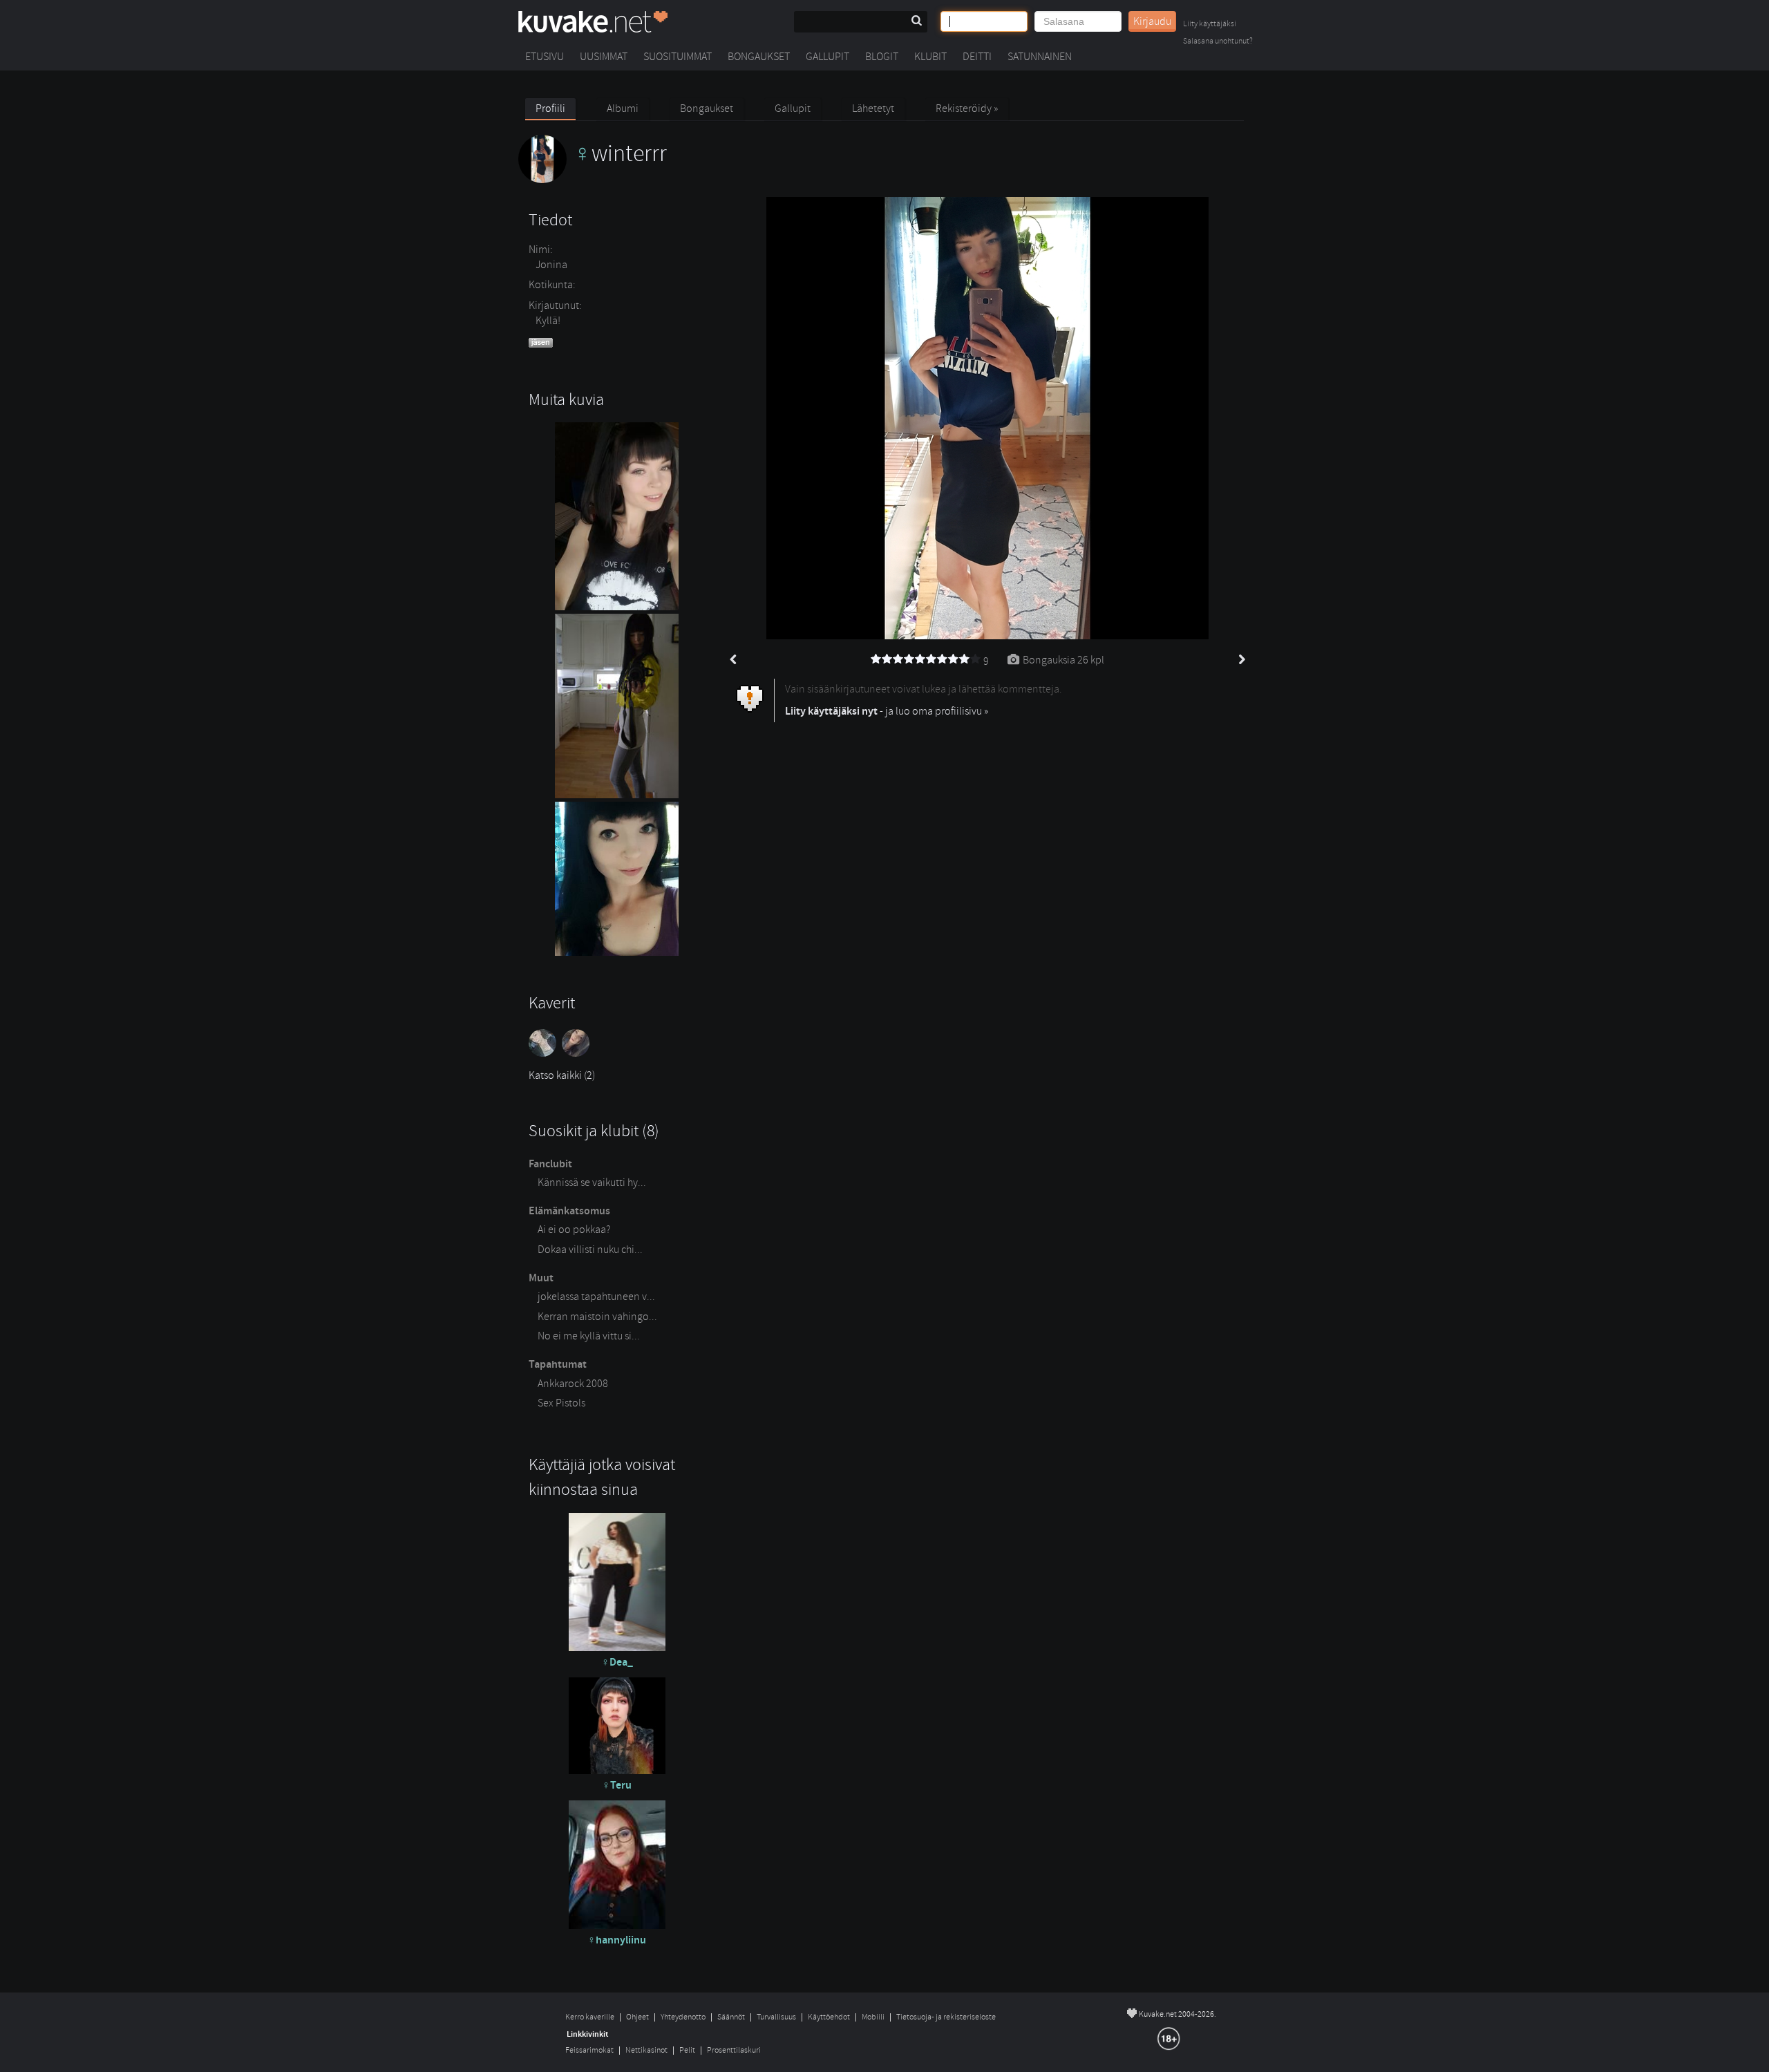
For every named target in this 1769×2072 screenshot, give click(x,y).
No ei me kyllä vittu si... (589, 1336)
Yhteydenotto (683, 2017)
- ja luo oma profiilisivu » (887, 711)
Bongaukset (759, 57)
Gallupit (827, 57)
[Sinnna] (577, 1053)
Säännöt (731, 2017)
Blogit (882, 57)
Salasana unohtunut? (1218, 42)
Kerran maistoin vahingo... (597, 1317)
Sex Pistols (561, 1403)
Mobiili (873, 2017)
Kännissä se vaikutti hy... (592, 1183)
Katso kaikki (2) (562, 1075)
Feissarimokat (589, 2050)
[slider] (926, 659)
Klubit (930, 57)
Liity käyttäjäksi (1210, 25)
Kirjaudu (1152, 21)
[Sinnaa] (545, 1053)
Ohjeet (637, 2017)
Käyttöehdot (829, 2017)
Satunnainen (1040, 57)
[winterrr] (593, 180)
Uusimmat (604, 57)
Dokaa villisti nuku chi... (590, 1250)
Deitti (977, 57)
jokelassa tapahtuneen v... (596, 1297)
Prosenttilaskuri (734, 2050)
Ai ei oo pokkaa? (574, 1230)
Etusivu (545, 57)
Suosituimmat (678, 57)
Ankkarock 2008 (573, 1384)
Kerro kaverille (590, 2017)
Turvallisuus (776, 2017)
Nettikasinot (646, 2050)
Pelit (687, 2050)
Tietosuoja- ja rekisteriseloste (946, 2017)
